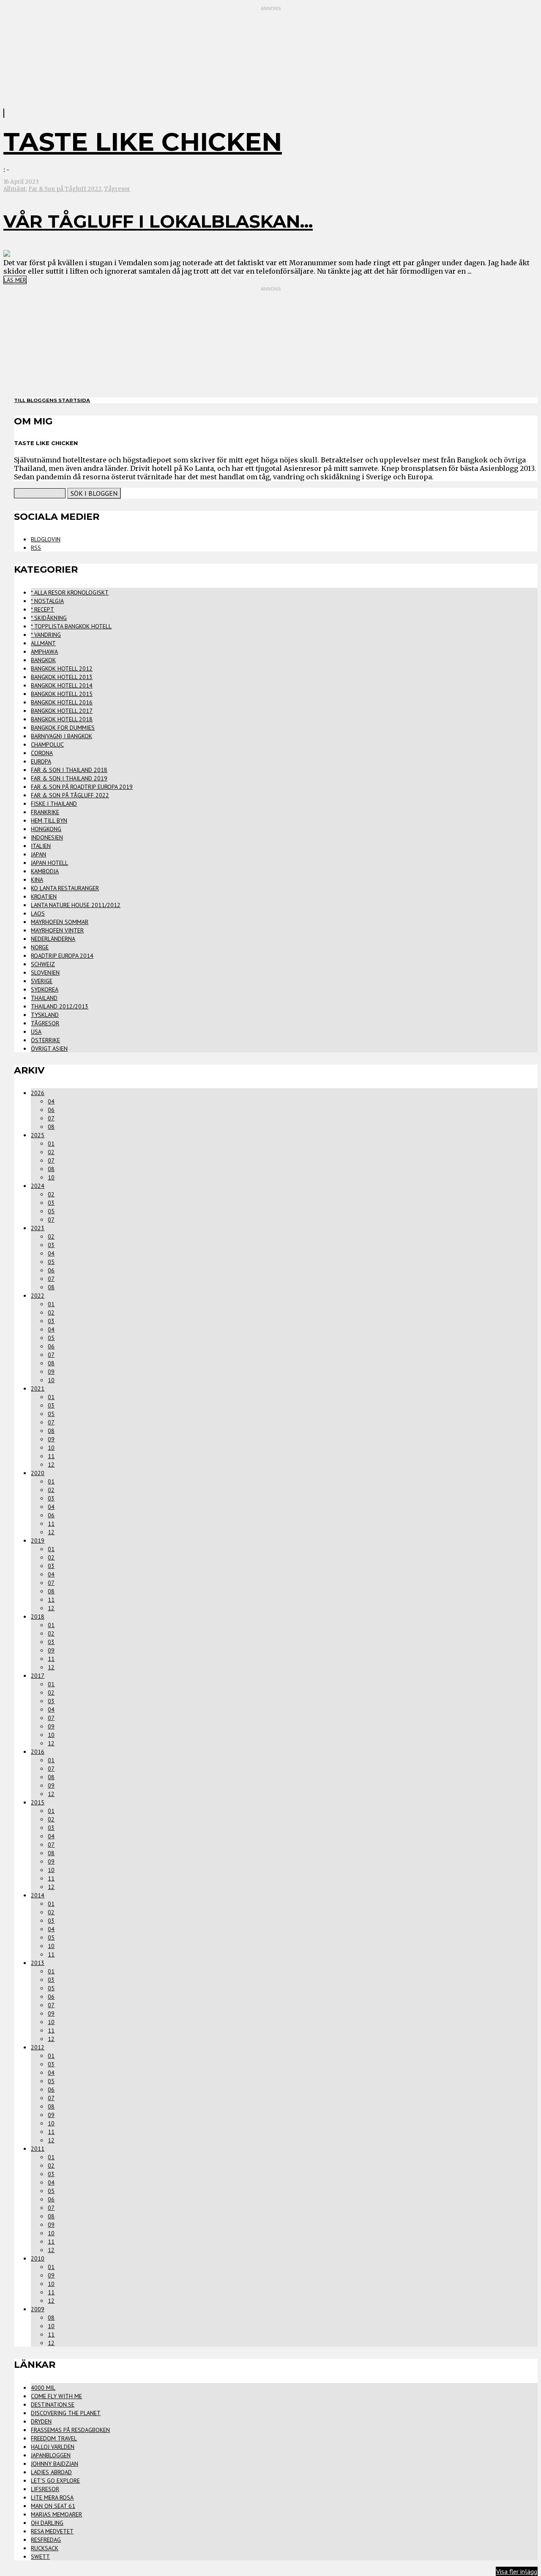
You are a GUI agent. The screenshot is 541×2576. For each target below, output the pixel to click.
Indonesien (47, 837)
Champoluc (47, 745)
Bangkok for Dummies (63, 728)
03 (51, 1203)
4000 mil (43, 2388)
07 (51, 1118)
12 (51, 1465)
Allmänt (15, 189)
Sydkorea (45, 989)
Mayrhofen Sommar (60, 922)
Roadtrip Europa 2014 (62, 956)
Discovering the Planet (66, 2413)
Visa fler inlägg (517, 2571)
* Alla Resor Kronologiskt (70, 592)
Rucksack (45, 2548)
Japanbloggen (51, 2455)
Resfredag (46, 2540)
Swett (40, 2557)
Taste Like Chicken (143, 142)
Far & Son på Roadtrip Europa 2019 (82, 787)
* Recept (42, 609)
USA (36, 1032)
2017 (38, 1676)
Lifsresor (45, 2489)
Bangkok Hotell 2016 (62, 702)
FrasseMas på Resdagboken (70, 2430)
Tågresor (117, 189)
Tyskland (45, 1015)
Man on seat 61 (53, 2506)
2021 (38, 1389)
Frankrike (45, 812)
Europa (41, 761)
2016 (38, 1752)
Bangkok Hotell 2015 (62, 694)
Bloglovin (46, 539)
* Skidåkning (49, 618)
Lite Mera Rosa (52, 2497)
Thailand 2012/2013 (60, 1006)
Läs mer (15, 280)
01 (51, 1144)
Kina (37, 880)
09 (51, 1372)
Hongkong (46, 829)
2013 (38, 1963)
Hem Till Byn (49, 821)
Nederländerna (53, 939)
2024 (38, 1186)
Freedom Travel (54, 2438)
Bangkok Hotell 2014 (62, 685)
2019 (38, 1541)
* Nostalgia (47, 601)
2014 (38, 1895)
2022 (38, 1296)
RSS (36, 548)
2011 (38, 2149)
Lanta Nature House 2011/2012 (76, 905)
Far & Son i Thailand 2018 (69, 770)
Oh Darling (47, 2523)
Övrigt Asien (49, 1049)
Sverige (42, 981)
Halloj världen (53, 2447)
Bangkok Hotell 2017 (62, 711)
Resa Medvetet (52, 2531)
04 (51, 1101)
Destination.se (53, 2405)
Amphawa (44, 652)
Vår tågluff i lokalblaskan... (158, 221)
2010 (38, 2258)
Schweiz (43, 964)
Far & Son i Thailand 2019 (69, 778)
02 (51, 1152)
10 (51, 1177)
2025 (38, 1135)
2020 (38, 1473)
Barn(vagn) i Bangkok (61, 736)
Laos (38, 913)
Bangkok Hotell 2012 (62, 668)
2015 (38, 1802)
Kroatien (44, 897)
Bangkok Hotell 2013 (62, 677)
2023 (38, 1228)
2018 (38, 1617)
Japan (38, 854)
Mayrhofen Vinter (57, 930)
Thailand (44, 998)
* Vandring (46, 635)
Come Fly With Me (56, 2396)
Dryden (41, 2421)
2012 (38, 2047)
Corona (42, 753)
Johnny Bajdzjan (55, 2464)
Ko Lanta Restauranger (65, 888)
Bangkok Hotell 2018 (62, 719)
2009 (38, 2309)
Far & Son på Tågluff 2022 (65, 189)
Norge (40, 947)
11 (51, 1456)
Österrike (45, 1040)
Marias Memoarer (56, 2514)
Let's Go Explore (55, 2481)
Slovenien (45, 973)
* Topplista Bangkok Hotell (71, 626)
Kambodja (45, 871)
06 (51, 1110)
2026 (38, 1093)
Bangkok (43, 660)
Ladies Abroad (51, 2472)
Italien (41, 846)
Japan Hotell (49, 863)
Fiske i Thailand (54, 804)
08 (51, 1127)
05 (51, 1211)
